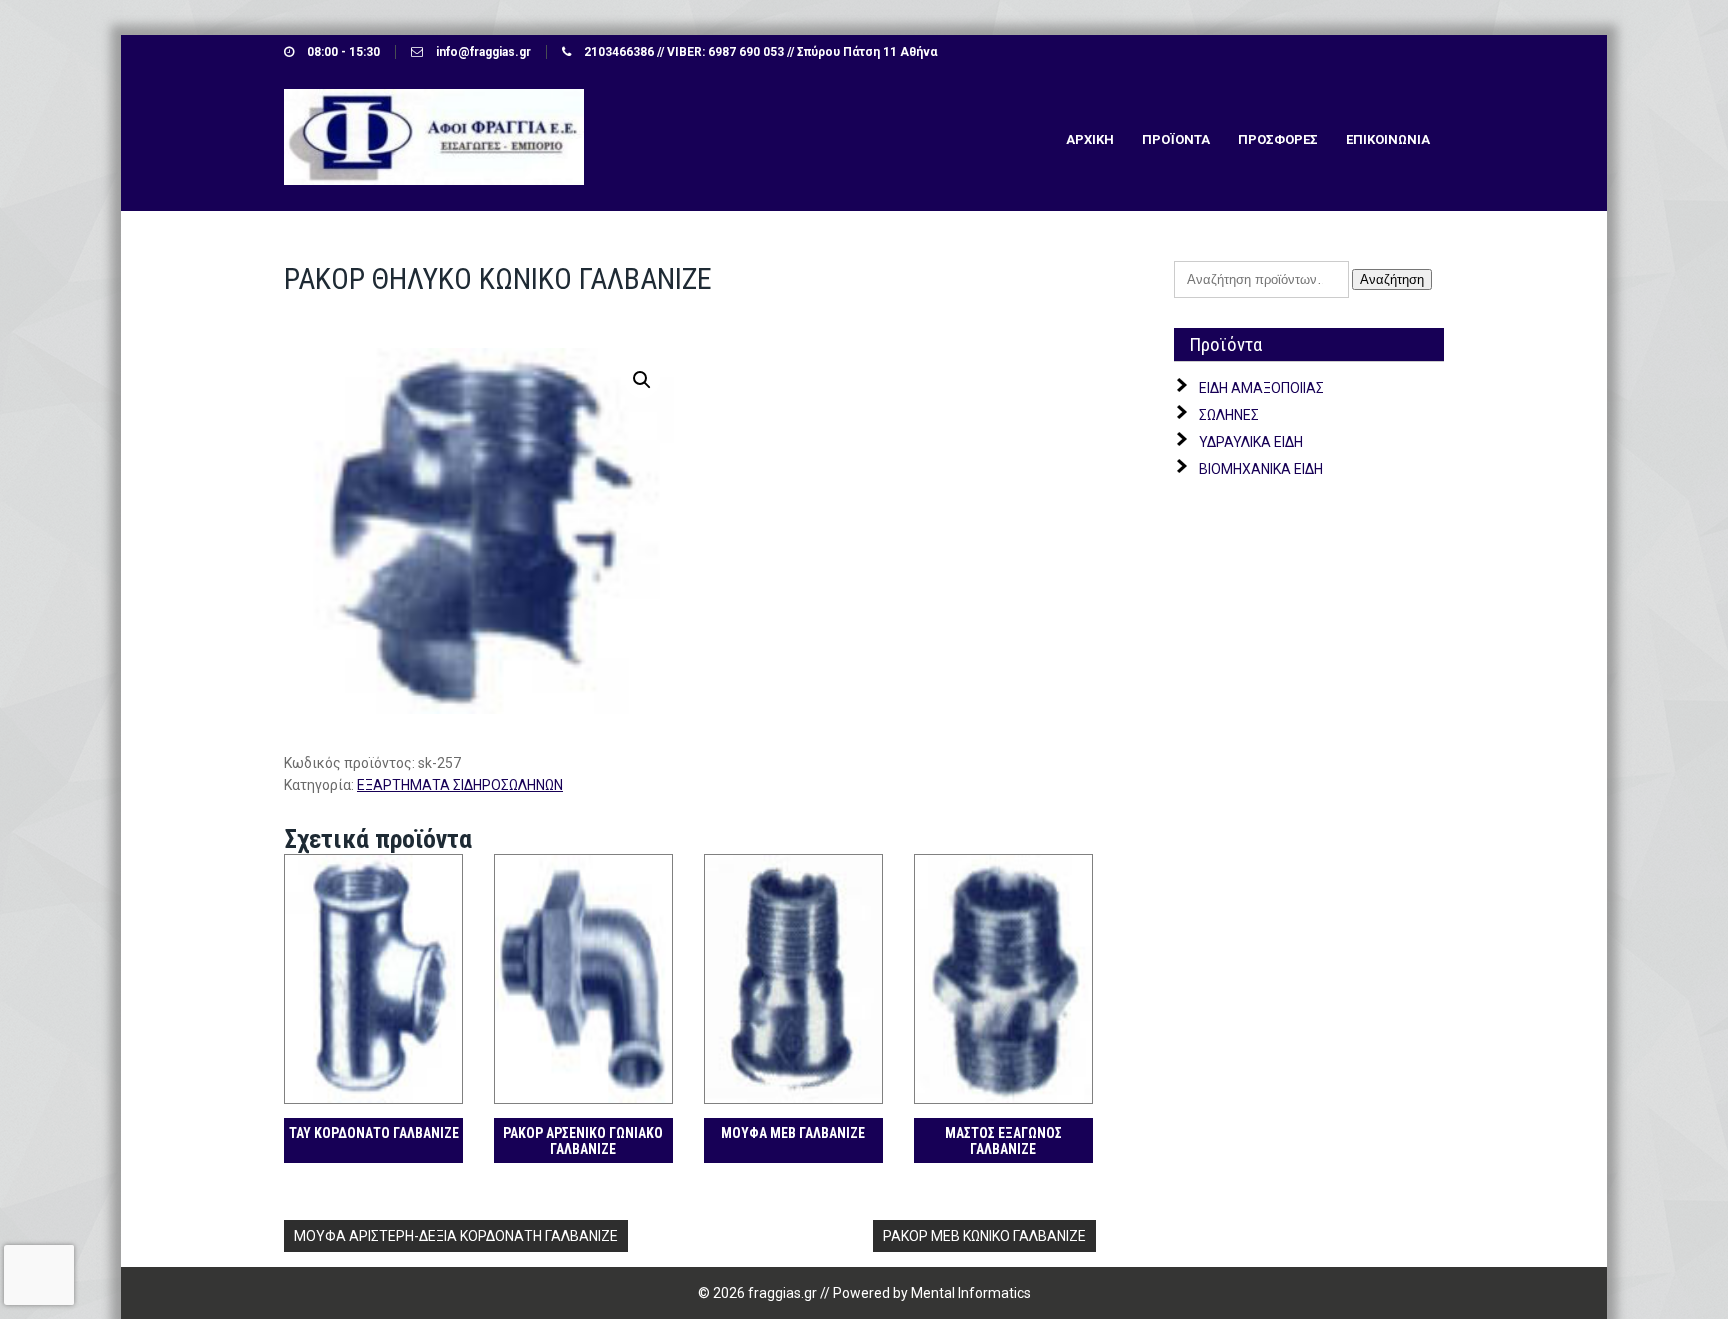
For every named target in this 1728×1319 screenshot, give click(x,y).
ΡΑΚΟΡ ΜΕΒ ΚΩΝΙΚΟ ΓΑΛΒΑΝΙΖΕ (984, 1236)
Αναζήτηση (1392, 279)
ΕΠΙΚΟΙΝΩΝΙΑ (1388, 139)
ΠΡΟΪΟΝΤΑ (1176, 139)
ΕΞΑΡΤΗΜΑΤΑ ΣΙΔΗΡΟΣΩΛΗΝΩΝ (460, 785)
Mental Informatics (971, 1293)
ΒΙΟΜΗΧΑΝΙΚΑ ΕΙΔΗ (1261, 469)
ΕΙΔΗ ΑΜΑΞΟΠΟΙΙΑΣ (1261, 388)
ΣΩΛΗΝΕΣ (1229, 415)
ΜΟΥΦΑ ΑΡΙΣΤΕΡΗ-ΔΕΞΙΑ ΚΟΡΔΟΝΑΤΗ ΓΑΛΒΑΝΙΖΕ (456, 1236)
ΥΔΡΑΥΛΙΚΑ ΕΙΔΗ (1251, 442)
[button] (642, 380)
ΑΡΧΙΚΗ (1090, 139)
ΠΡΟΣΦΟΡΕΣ (1278, 139)
